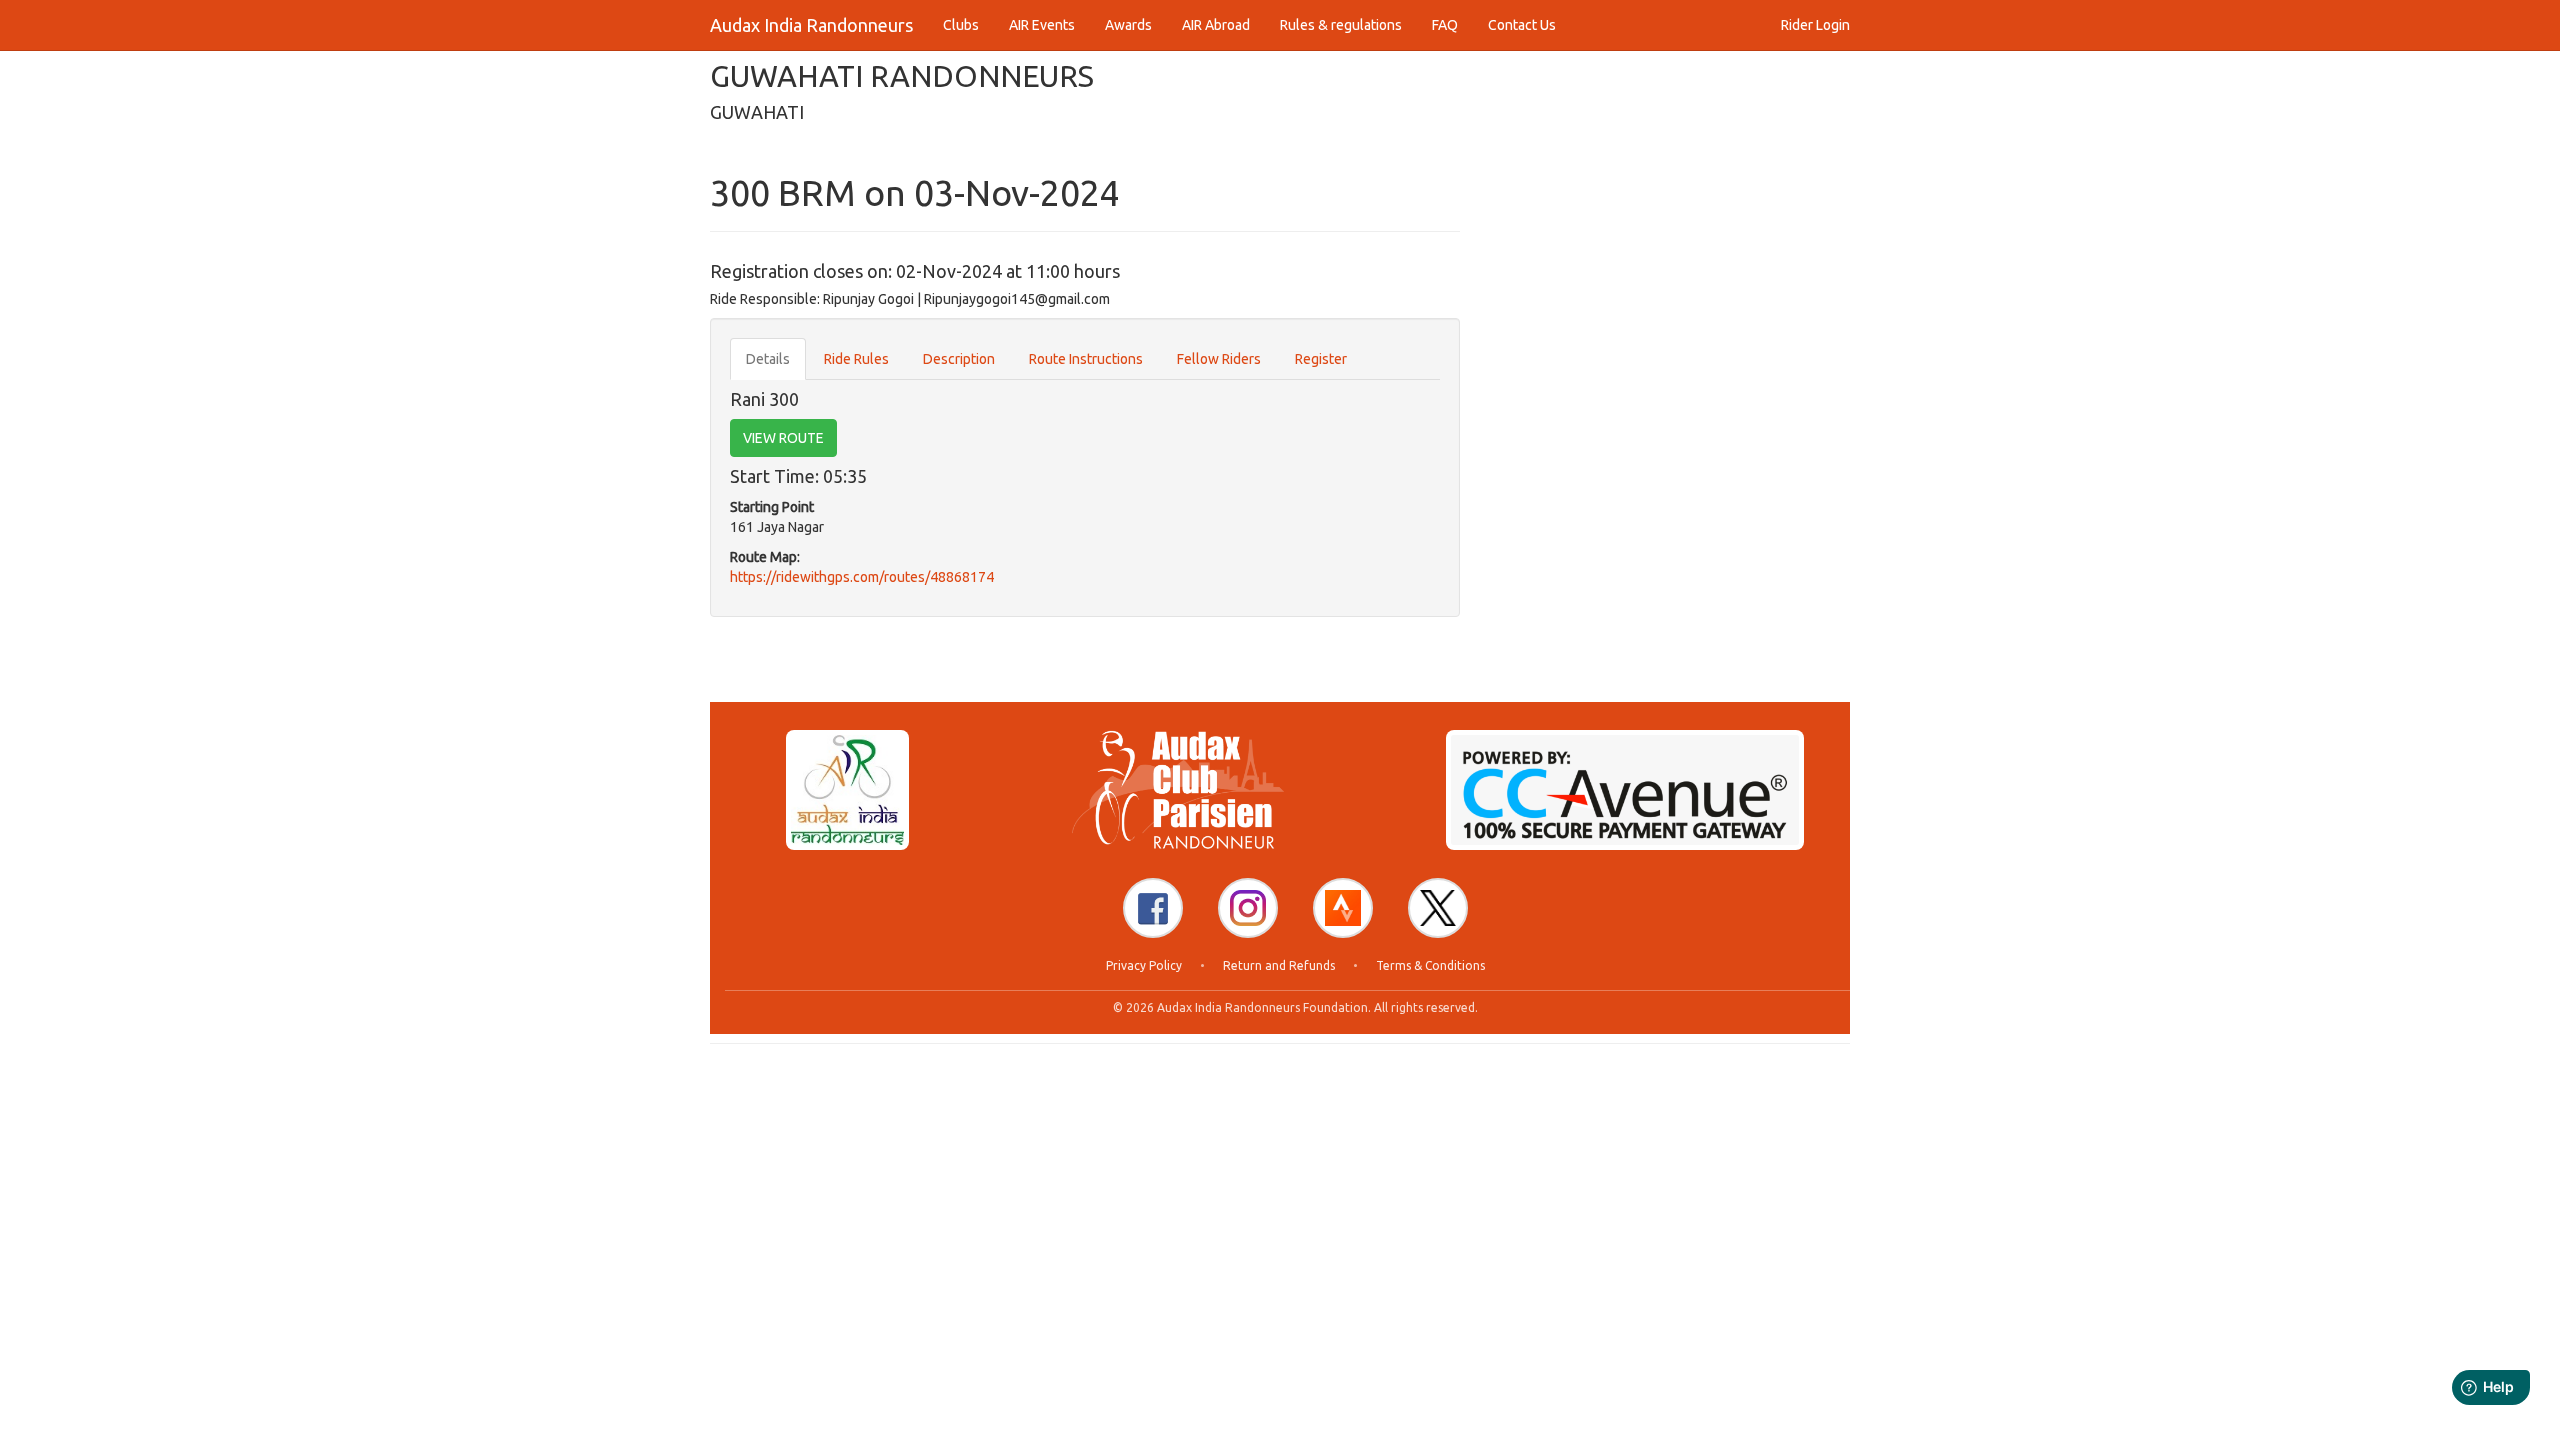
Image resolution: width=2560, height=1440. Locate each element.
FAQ (1445, 25)
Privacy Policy (1144, 965)
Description (959, 359)
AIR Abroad (1216, 25)
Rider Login (1815, 25)
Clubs (961, 25)
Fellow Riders (1219, 359)
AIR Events (1042, 25)
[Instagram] (1248, 908)
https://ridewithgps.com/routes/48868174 (862, 577)
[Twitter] (1438, 908)
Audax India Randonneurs (811, 25)
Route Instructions (1086, 359)
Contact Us (1522, 25)
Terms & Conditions (1430, 965)
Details (768, 359)
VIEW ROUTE (783, 438)
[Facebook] (1153, 908)
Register (1321, 359)
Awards (1128, 25)
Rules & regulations (1341, 25)
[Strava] (1343, 908)
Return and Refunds (1279, 965)
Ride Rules (856, 359)
